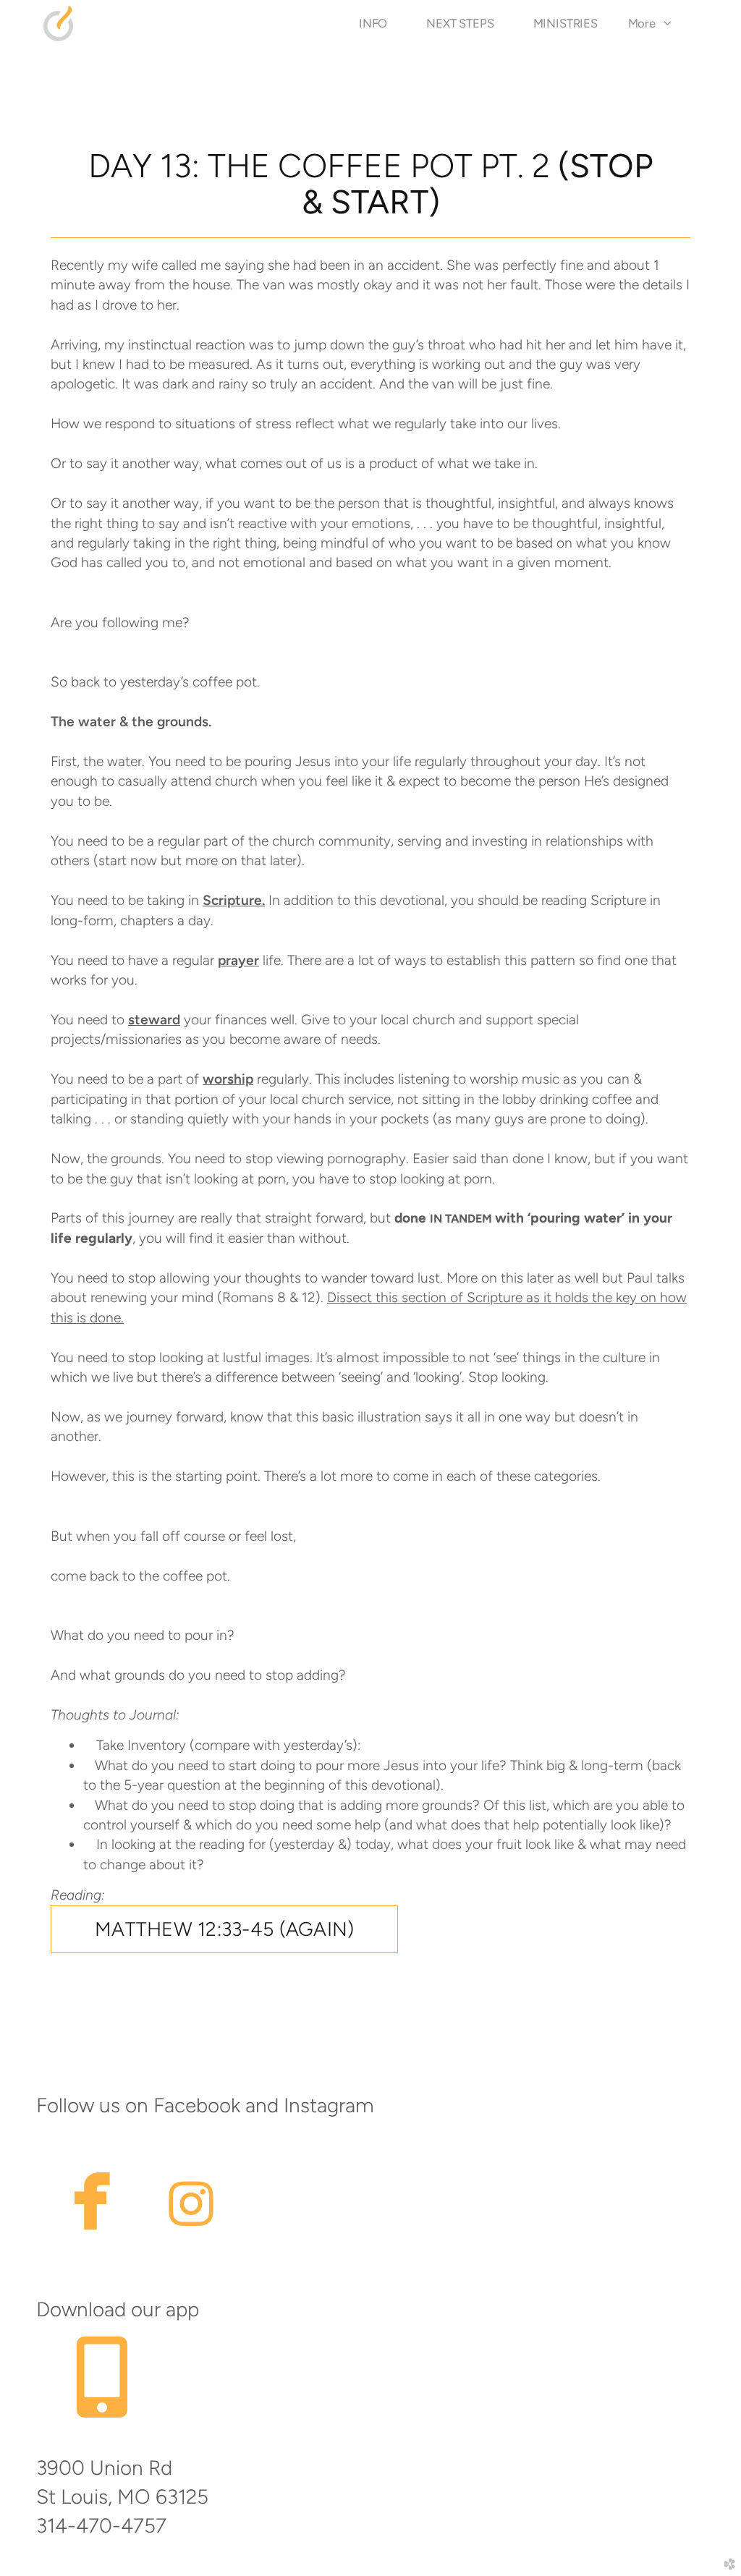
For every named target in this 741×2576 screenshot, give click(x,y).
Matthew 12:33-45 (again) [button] (224, 1929)
